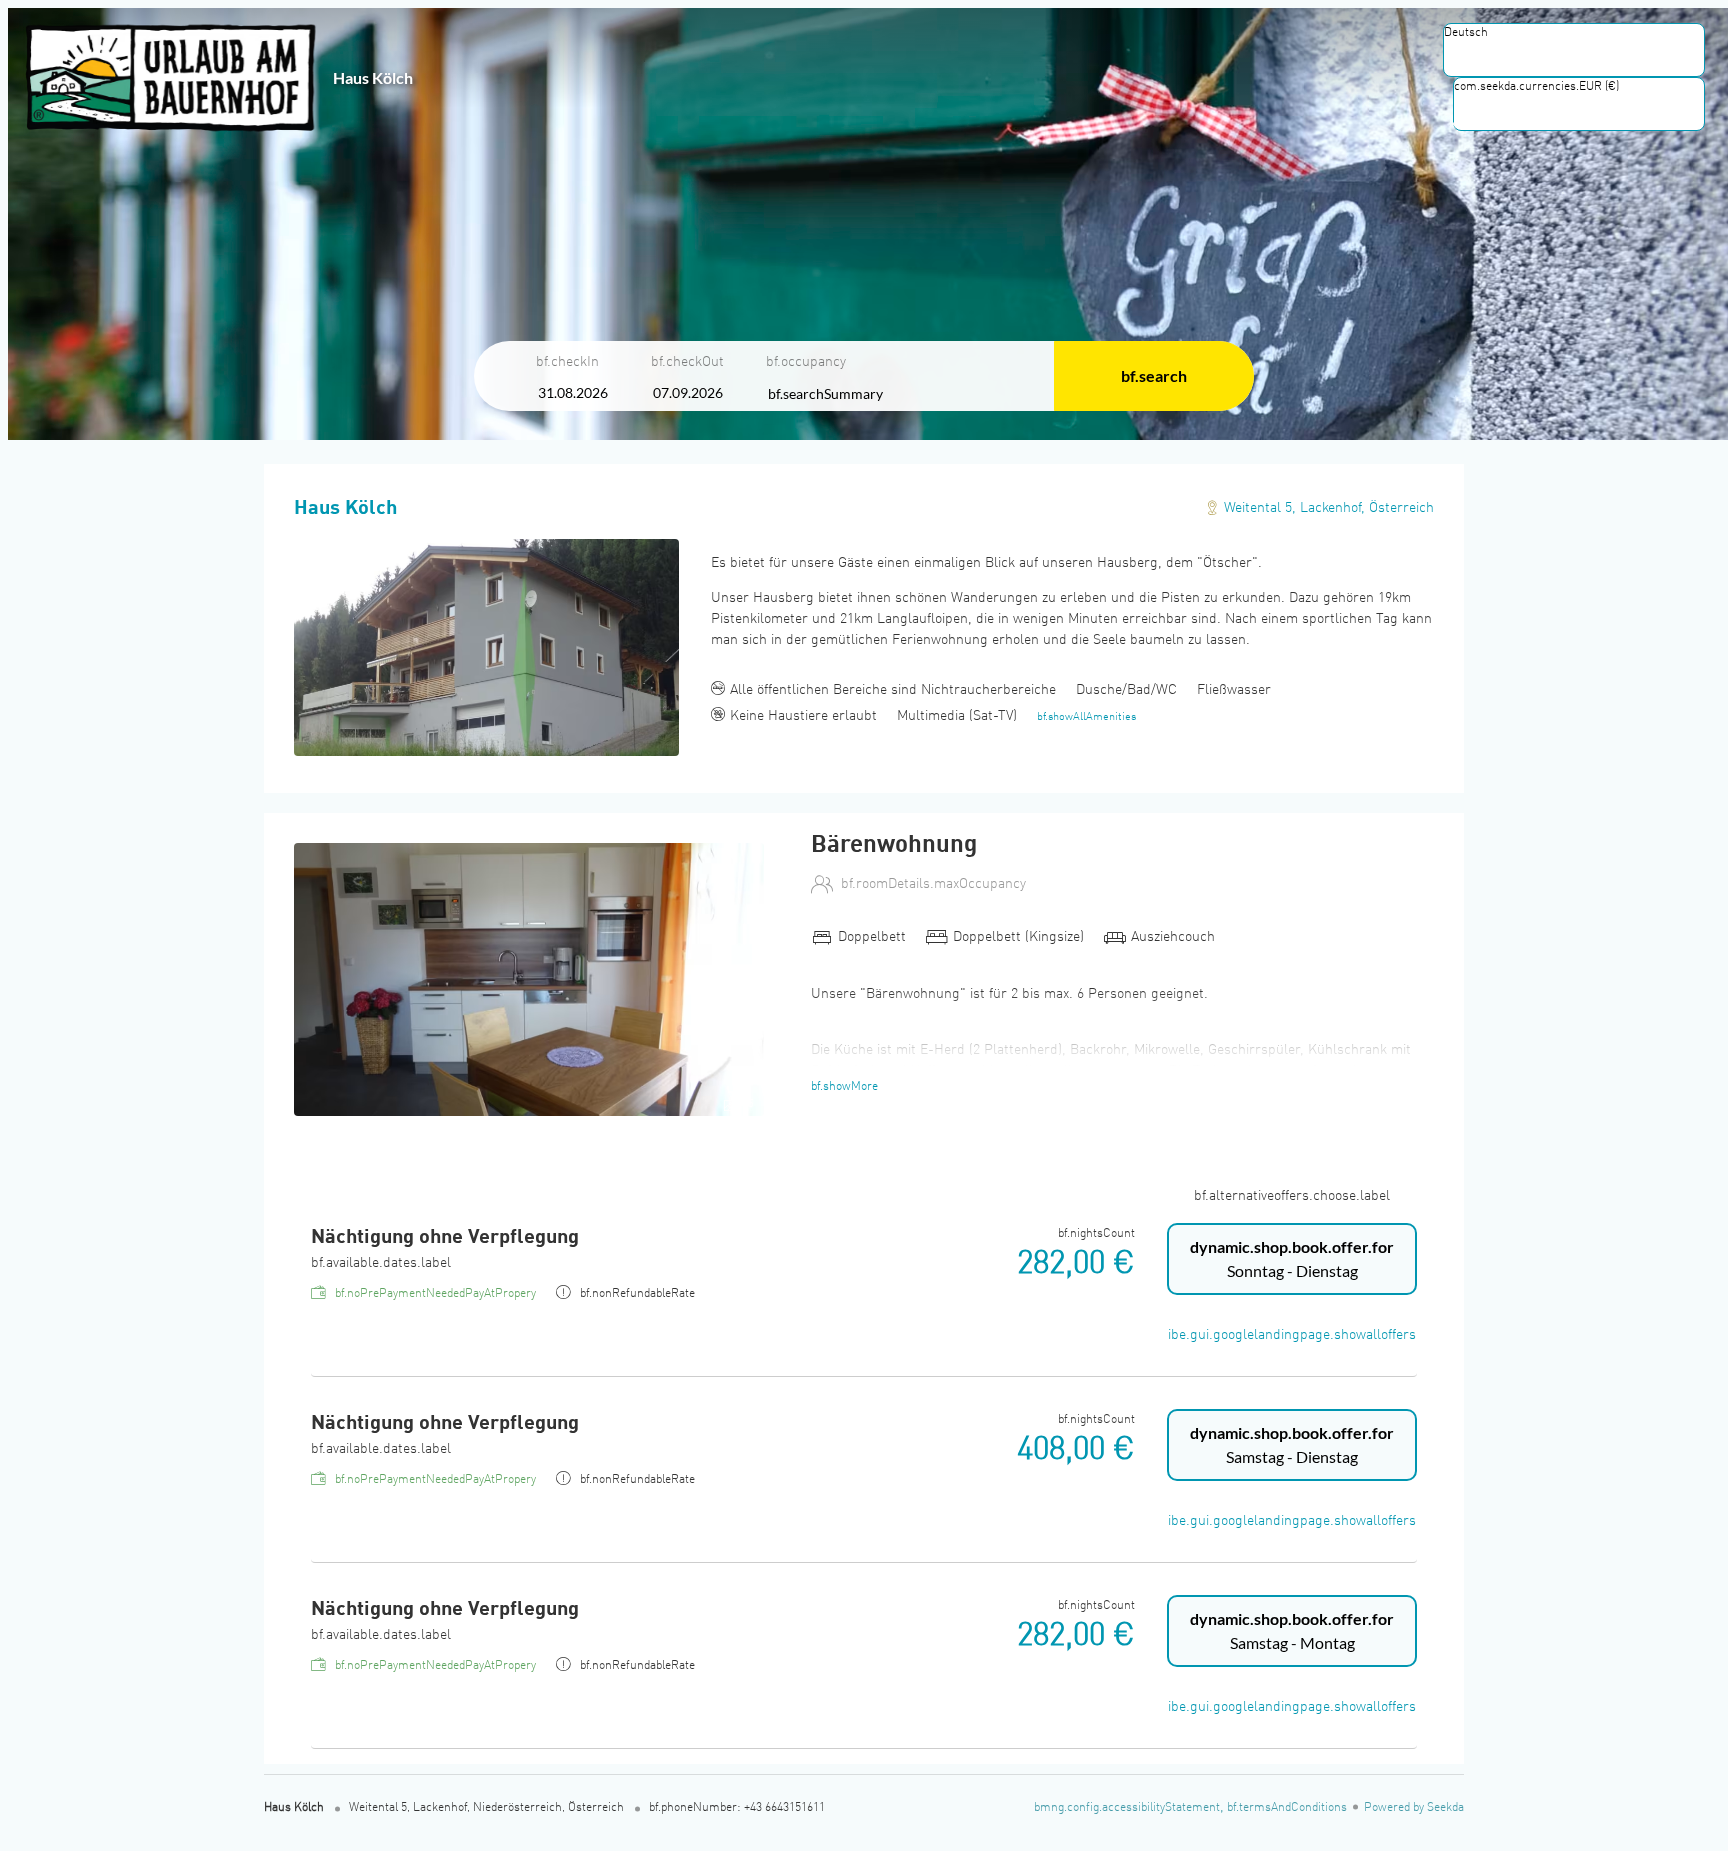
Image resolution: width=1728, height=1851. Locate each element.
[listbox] (1574, 50)
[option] (1574, 54)
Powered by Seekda (1414, 1808)
